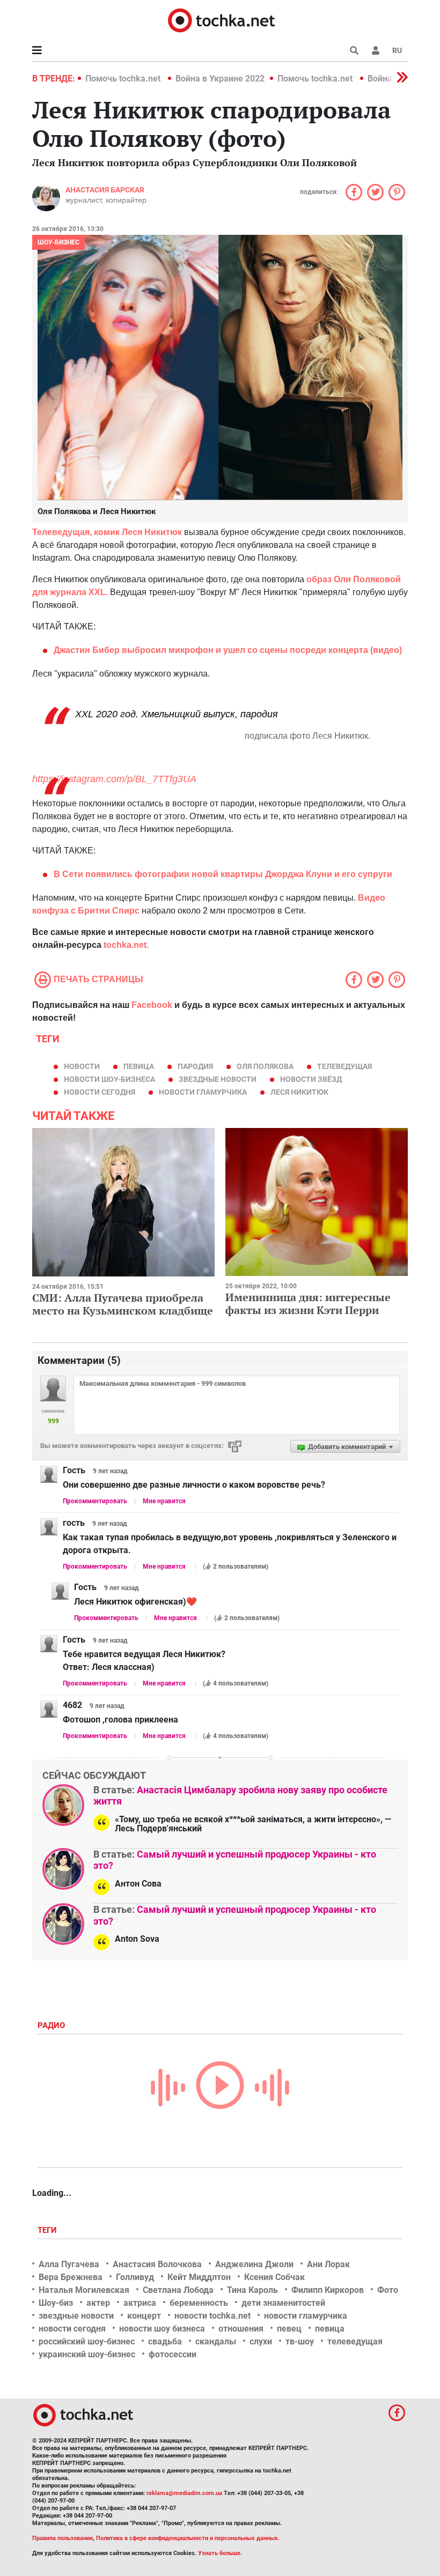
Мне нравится (164, 1501)
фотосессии (173, 2354)
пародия (195, 1066)
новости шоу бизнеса (162, 2329)
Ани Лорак (328, 2264)
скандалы (216, 2341)
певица (139, 1066)
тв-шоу (300, 2341)
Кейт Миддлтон (199, 2277)
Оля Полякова (265, 1066)
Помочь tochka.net (124, 79)
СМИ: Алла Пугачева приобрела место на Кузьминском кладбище (123, 1304)
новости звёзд (311, 1079)
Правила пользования (63, 2538)
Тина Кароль (252, 2290)
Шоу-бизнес (58, 242)
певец (289, 2329)
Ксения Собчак (274, 2277)
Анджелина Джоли (254, 2264)
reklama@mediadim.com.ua (184, 2493)
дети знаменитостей (283, 2303)
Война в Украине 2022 (220, 79)
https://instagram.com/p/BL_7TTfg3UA (114, 779)
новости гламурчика (203, 1092)
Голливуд (135, 2277)
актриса (140, 2303)
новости (82, 1066)
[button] (376, 50)
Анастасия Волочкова (157, 2264)
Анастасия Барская (105, 190)
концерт (144, 2316)
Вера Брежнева (71, 2277)
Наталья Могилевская (84, 2290)
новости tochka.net (212, 2316)
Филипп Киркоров (328, 2290)
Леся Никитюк (299, 1092)
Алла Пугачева (69, 2264)
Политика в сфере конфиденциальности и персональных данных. (188, 2538)
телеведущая (344, 1066)
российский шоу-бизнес (87, 2341)
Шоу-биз (56, 2303)
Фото (388, 2290)
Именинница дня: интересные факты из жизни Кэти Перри (308, 1304)
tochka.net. (126, 945)
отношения (241, 2329)
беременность (199, 2303)
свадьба (165, 2341)
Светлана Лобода (178, 2290)
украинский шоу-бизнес (87, 2354)
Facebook (152, 1005)
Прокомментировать (95, 1501)
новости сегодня (100, 1092)
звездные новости (218, 1079)
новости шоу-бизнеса (109, 1079)
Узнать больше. (220, 2553)
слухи (261, 2341)
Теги (48, 2230)
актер (98, 2303)
